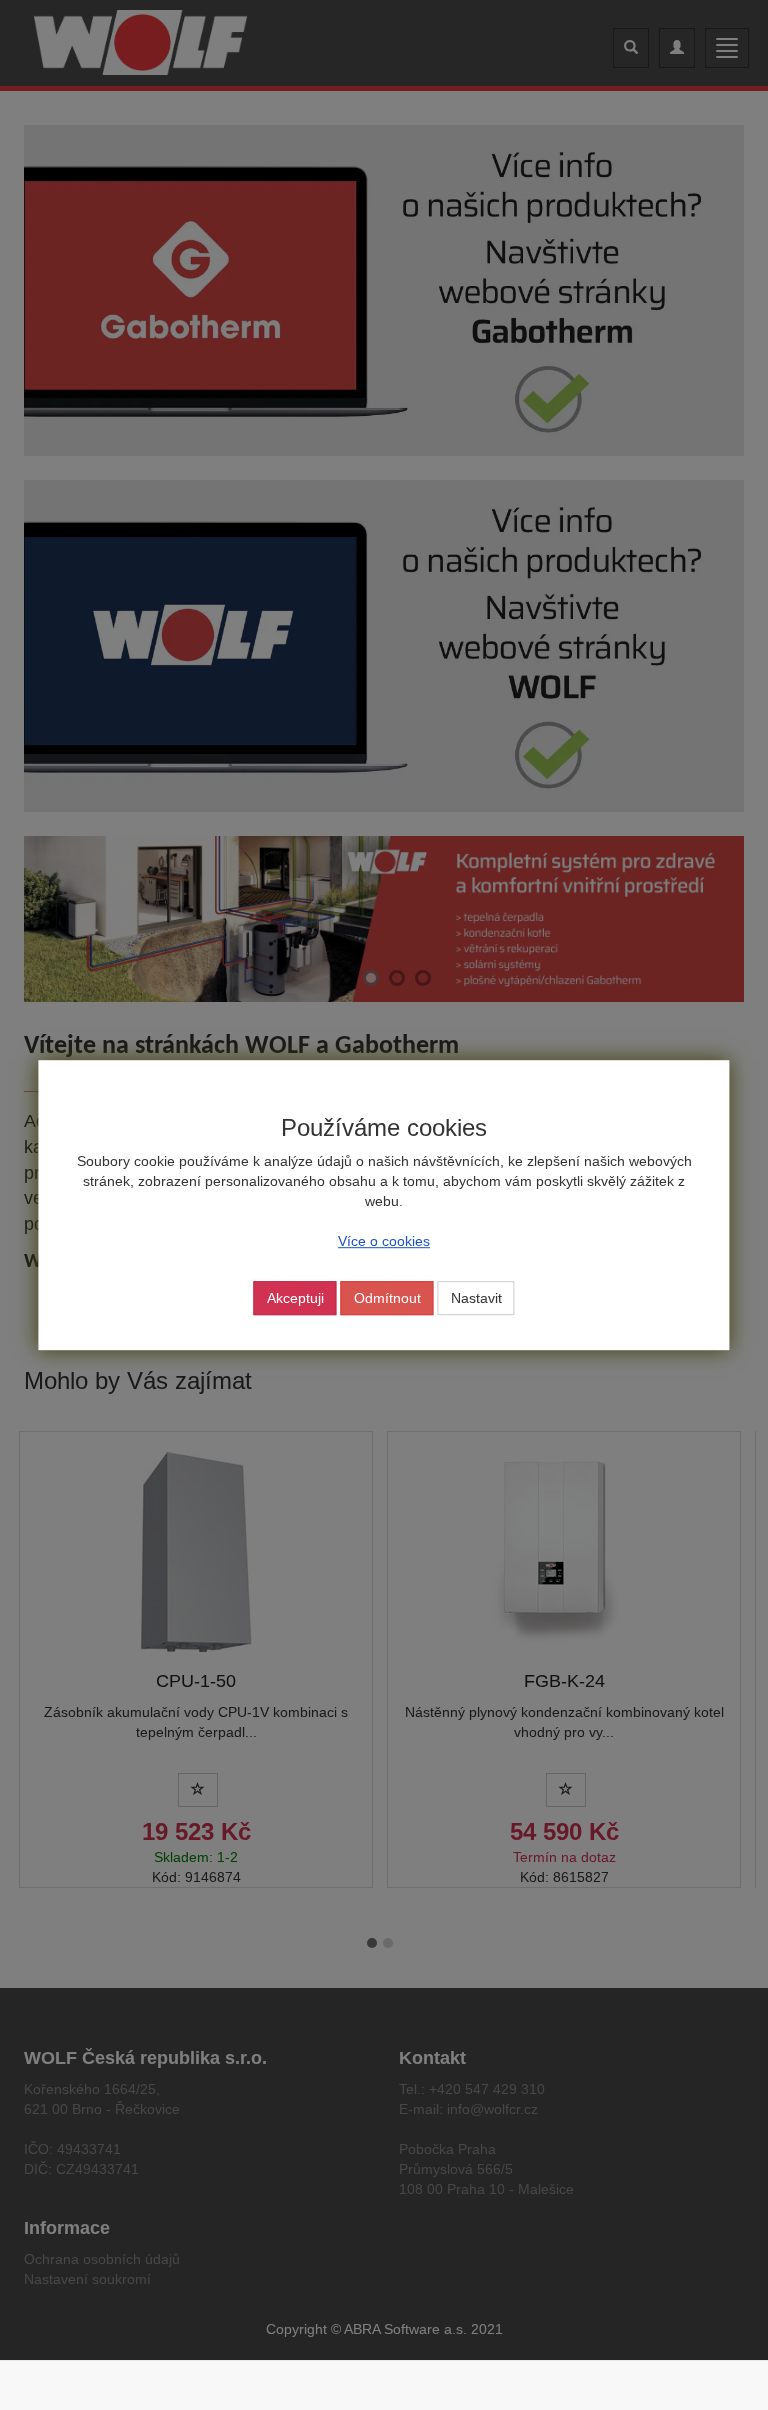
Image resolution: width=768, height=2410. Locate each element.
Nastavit (476, 1298)
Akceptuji (295, 1298)
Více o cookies (384, 1241)
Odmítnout (387, 1298)
